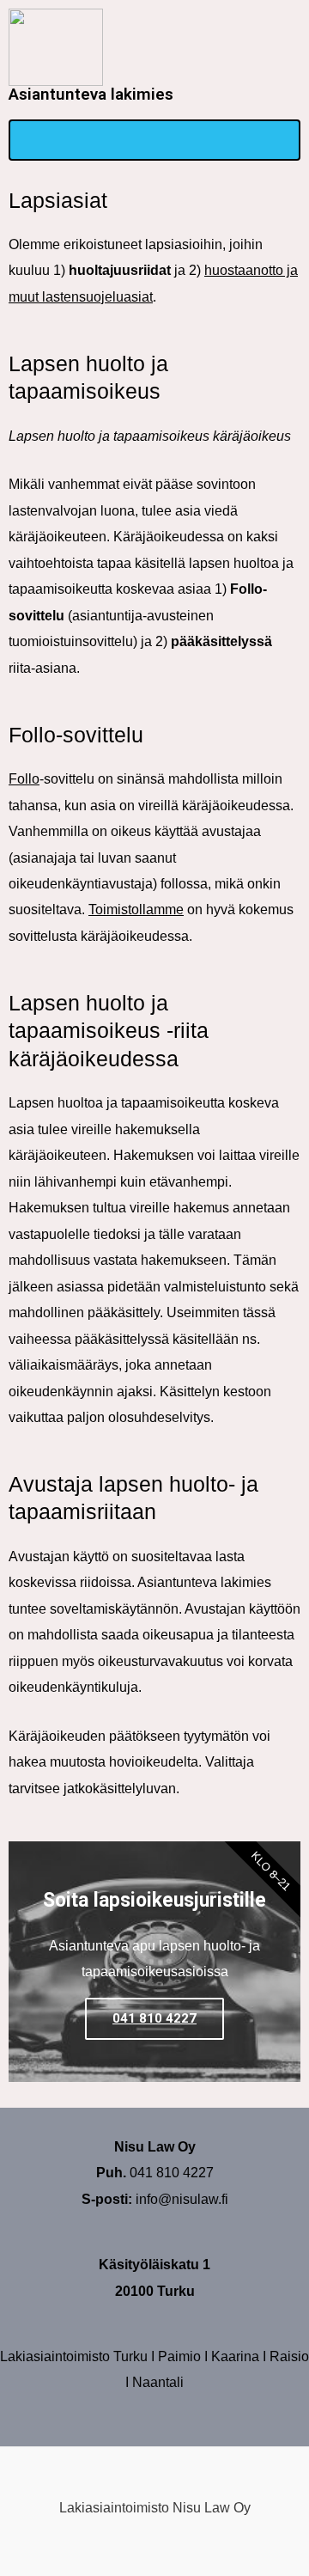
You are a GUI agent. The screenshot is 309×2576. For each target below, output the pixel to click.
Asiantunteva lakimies (91, 94)
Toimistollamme (136, 909)
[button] (154, 140)
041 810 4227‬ (154, 2018)
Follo (24, 778)
